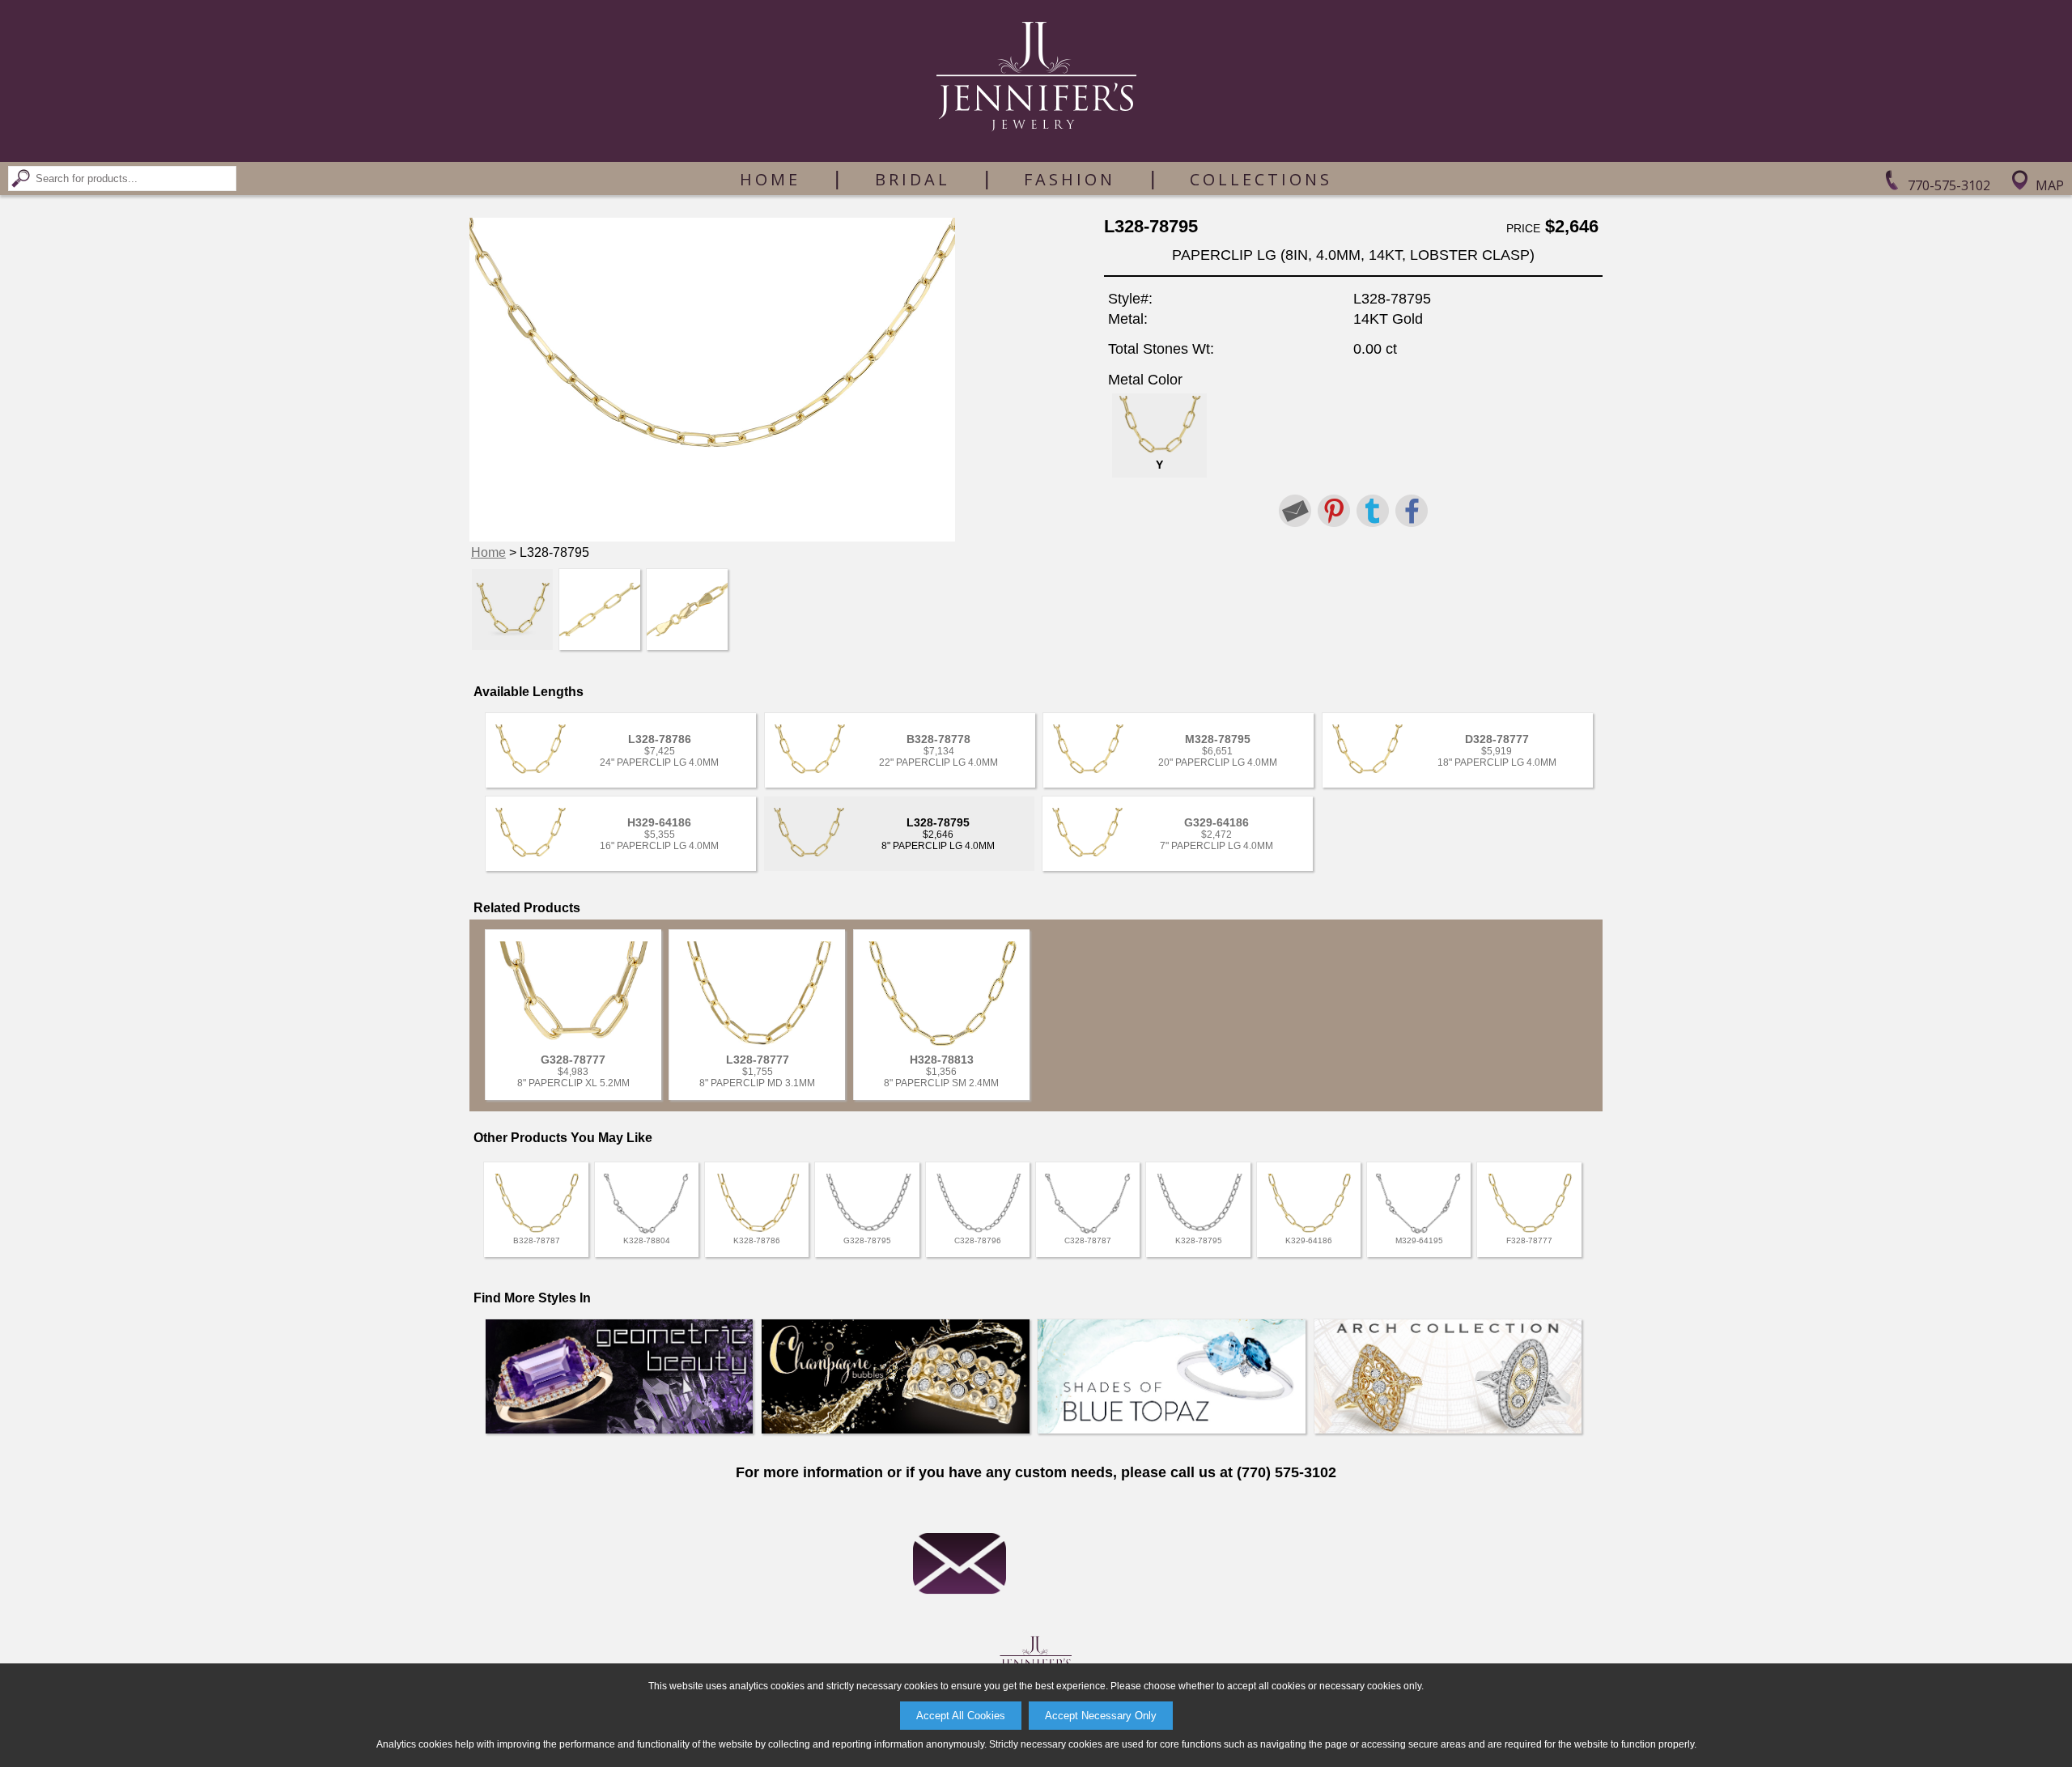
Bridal (913, 180)
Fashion (1070, 180)
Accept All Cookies (961, 1716)
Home (770, 180)
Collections (1261, 180)
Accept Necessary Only (1101, 1716)
